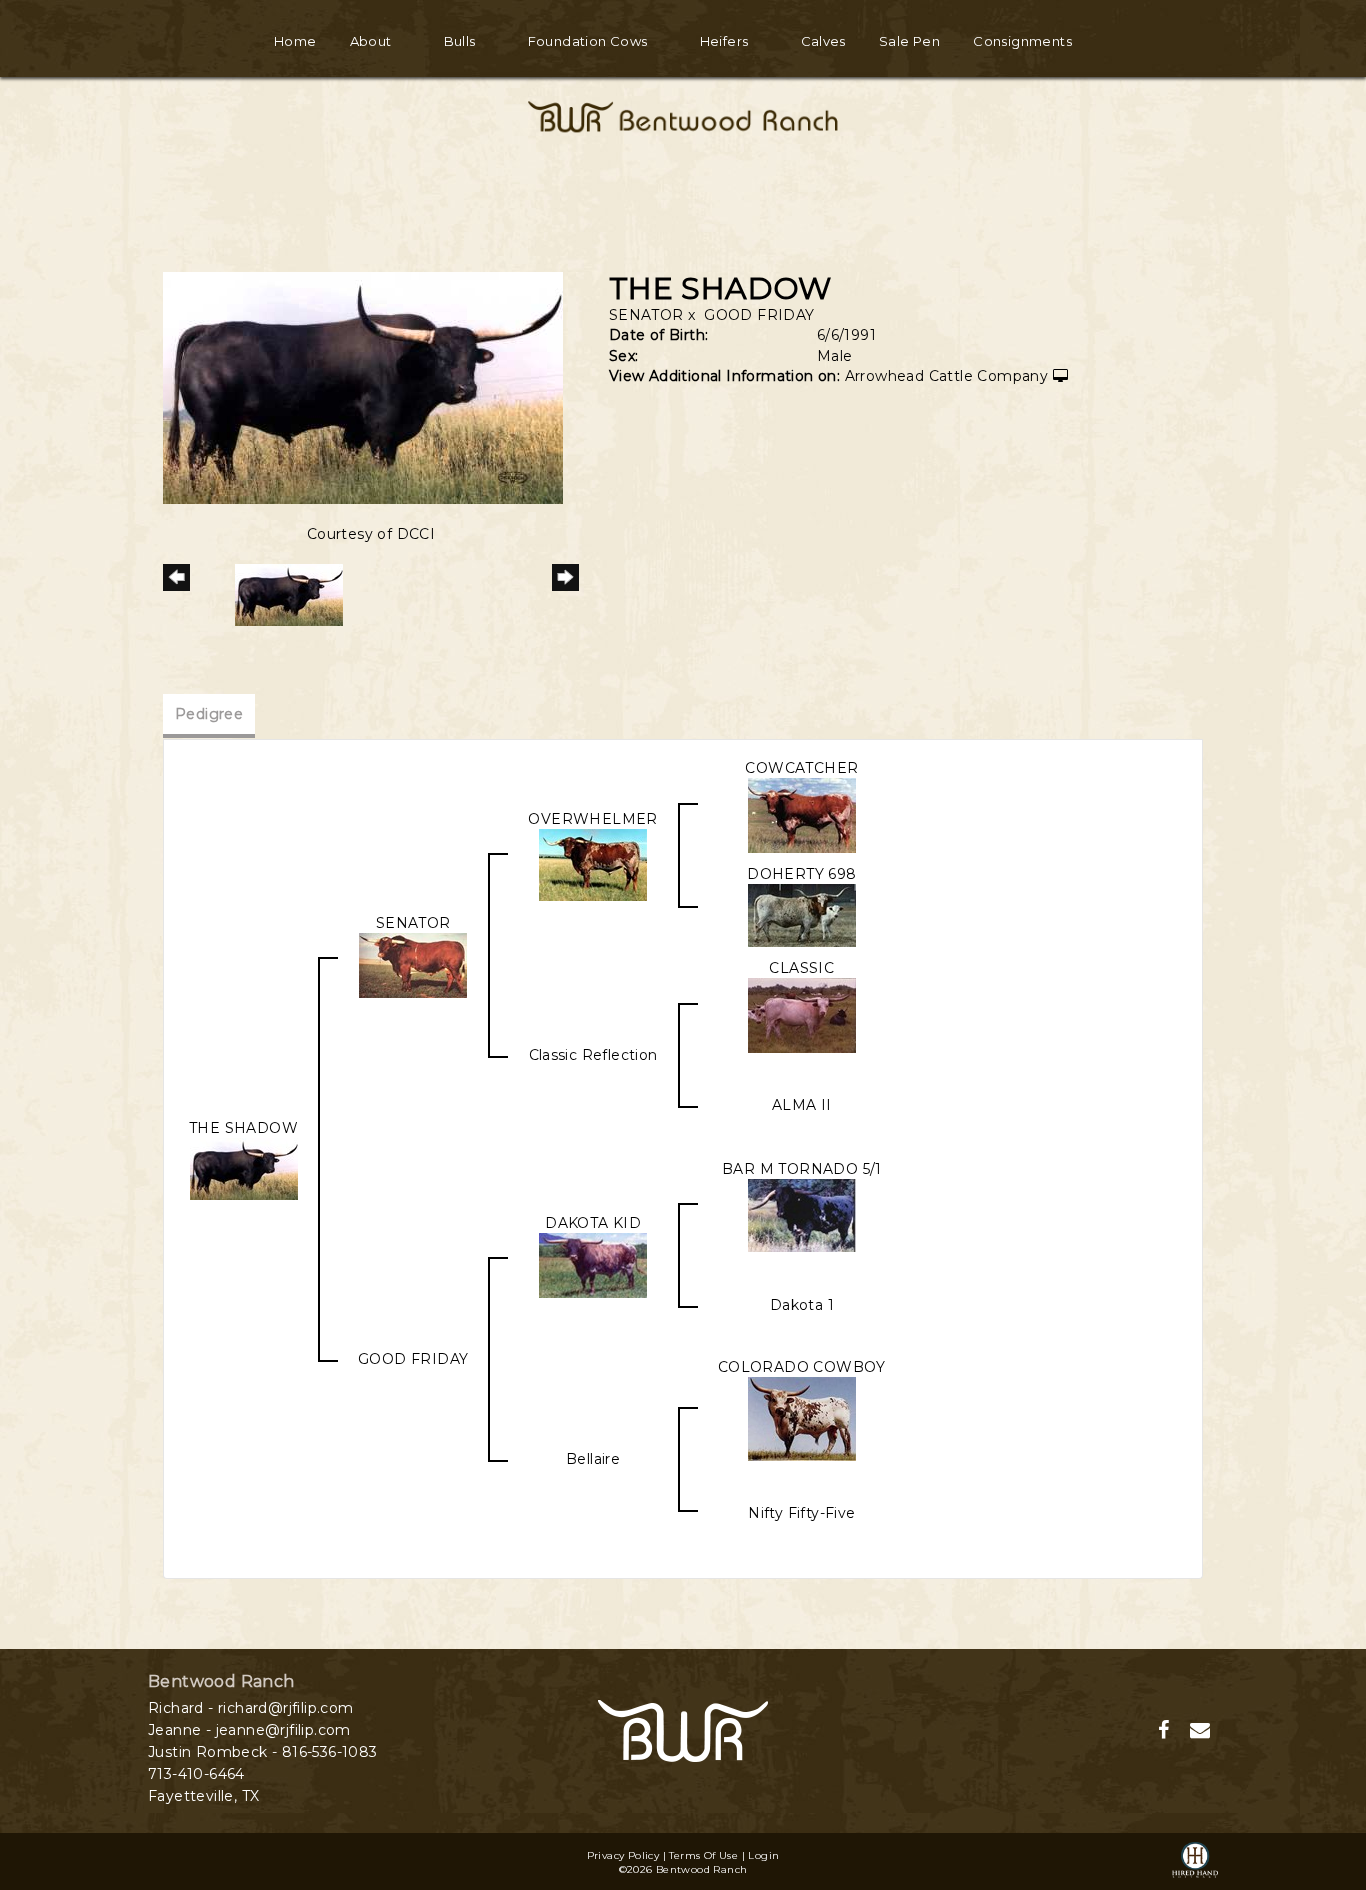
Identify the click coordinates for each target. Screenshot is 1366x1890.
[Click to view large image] (363, 387)
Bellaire (593, 1459)
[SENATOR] (413, 964)
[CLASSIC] (802, 1014)
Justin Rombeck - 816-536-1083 (263, 1752)
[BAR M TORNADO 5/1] (802, 1214)
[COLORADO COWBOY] (802, 1418)
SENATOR (646, 315)
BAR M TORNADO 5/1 (802, 1169)
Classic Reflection (593, 1055)
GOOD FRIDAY (759, 315)
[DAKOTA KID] (593, 1264)
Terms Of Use (703, 1855)
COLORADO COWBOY (802, 1367)
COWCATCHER (801, 768)
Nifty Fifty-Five (801, 1513)
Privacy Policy (623, 1855)
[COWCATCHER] (802, 814)
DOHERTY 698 (801, 874)
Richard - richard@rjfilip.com (251, 1708)
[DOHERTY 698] (802, 914)
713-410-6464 (196, 1774)
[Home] (683, 1730)
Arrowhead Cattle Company (947, 376)
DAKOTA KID (593, 1223)
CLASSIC (801, 968)
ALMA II (802, 1105)
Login (763, 1855)
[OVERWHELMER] (593, 864)
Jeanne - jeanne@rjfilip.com (249, 1730)
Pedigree (209, 714)
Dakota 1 (802, 1305)
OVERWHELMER (592, 819)
